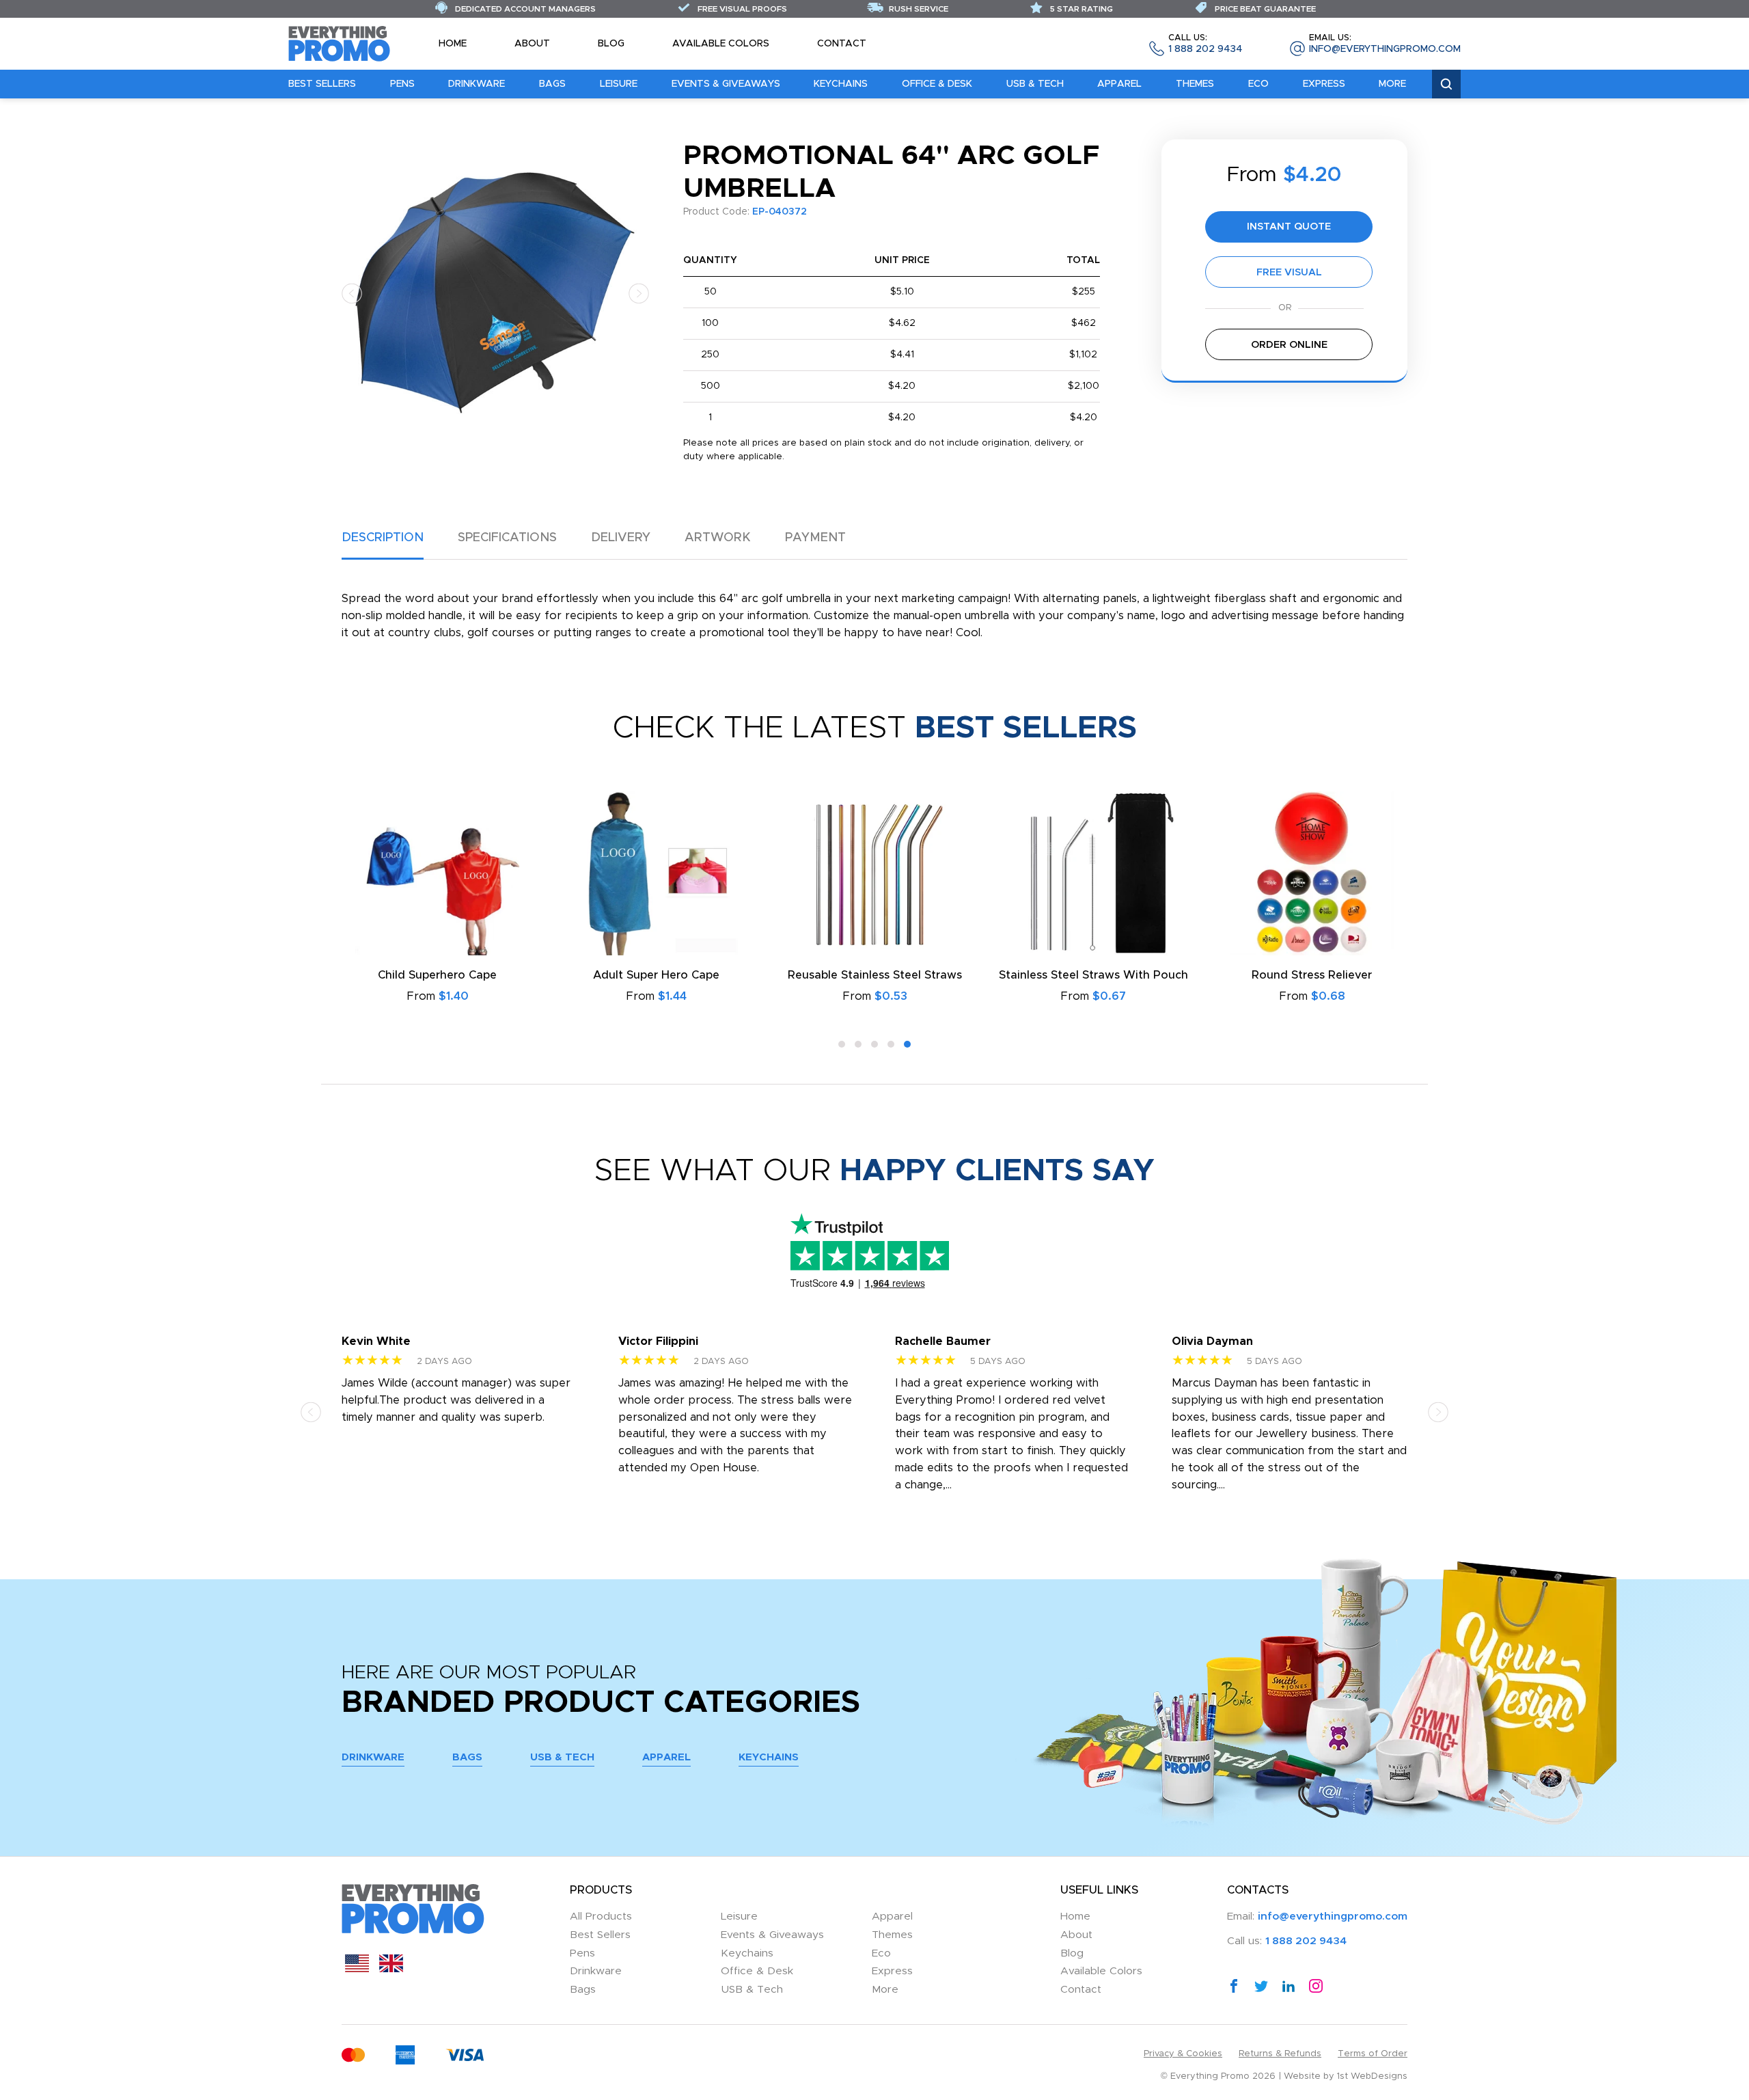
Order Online (1289, 345)
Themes (1195, 84)
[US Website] (357, 1969)
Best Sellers (322, 84)
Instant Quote (1289, 227)
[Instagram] (1316, 1985)
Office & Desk (937, 84)
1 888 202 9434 (1205, 44)
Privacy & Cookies (1183, 2054)
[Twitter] (1261, 1985)
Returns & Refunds (1280, 2054)
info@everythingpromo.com (1385, 44)
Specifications (507, 538)
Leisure (619, 84)
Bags (552, 84)
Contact (842, 44)
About (532, 44)
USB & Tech (1035, 84)
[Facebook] (1234, 1985)
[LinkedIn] (1289, 1985)
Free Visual (1289, 272)
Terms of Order (1373, 2054)
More (1392, 84)
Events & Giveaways (726, 84)
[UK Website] (391, 1969)
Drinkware (477, 84)
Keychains (841, 84)
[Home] (340, 43)
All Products (601, 1917)
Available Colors (721, 44)
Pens (402, 84)
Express (1324, 84)
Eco (1258, 84)
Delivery (621, 538)
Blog (611, 44)
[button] (352, 293)
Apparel (1119, 84)
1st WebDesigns (1372, 2076)
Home (453, 44)
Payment (815, 538)
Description (383, 538)
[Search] (1446, 84)
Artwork (718, 538)
